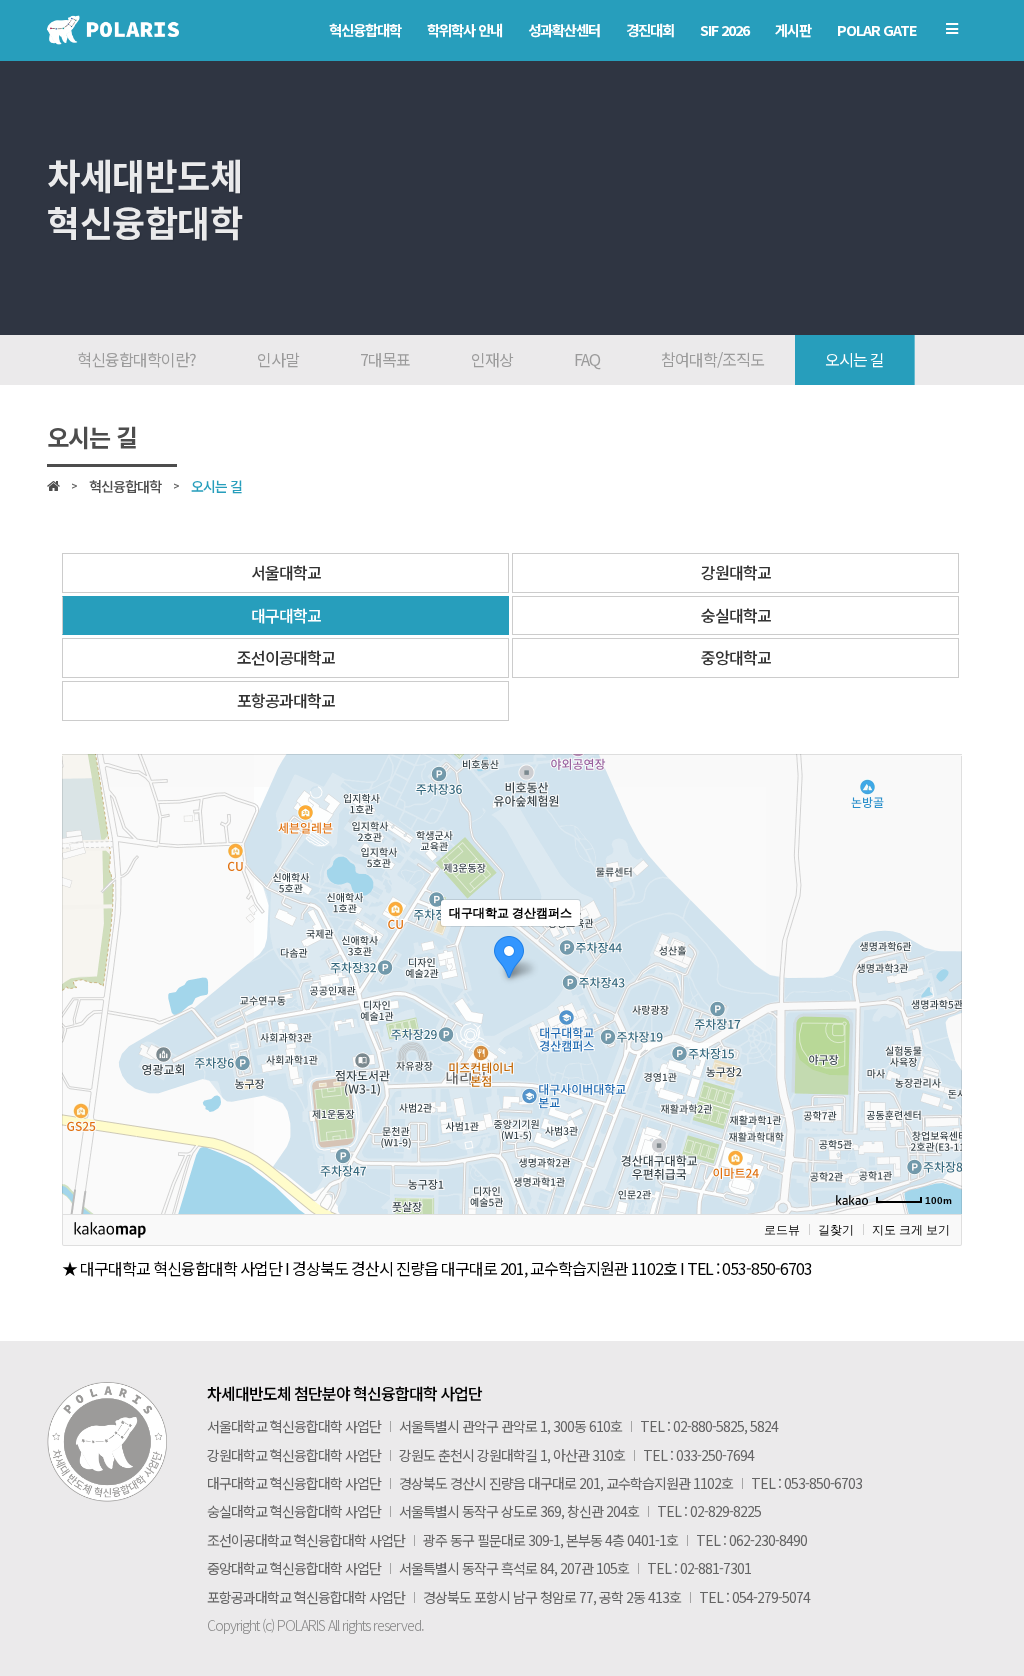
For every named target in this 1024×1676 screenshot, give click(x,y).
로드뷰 (782, 1230)
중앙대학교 (736, 657)
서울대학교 (286, 572)
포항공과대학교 (286, 700)
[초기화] (937, 1019)
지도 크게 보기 (911, 1230)
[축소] (937, 981)
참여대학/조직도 (712, 359)
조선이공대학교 (286, 657)
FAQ (587, 359)
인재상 (492, 359)
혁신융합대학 (125, 486)
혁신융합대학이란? (136, 359)
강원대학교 (736, 572)
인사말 (278, 359)
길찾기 (836, 1230)
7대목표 (385, 359)
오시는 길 (854, 359)
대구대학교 (286, 615)
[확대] (937, 948)
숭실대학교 (736, 615)
